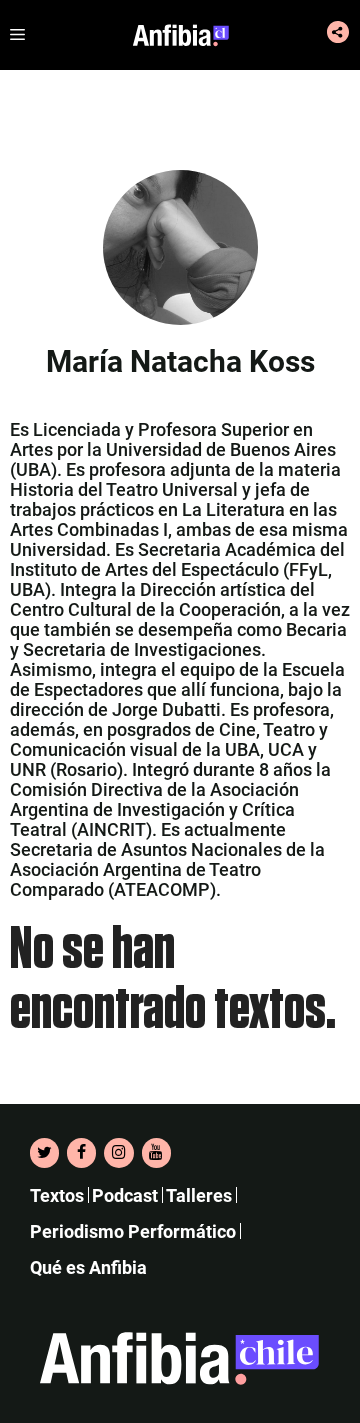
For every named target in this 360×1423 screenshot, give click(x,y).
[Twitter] (44, 1153)
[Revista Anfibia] (181, 35)
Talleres (199, 1195)
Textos (57, 1195)
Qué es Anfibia (88, 1267)
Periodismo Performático (133, 1231)
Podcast (125, 1195)
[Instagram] (118, 1153)
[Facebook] (81, 1153)
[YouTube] (156, 1153)
